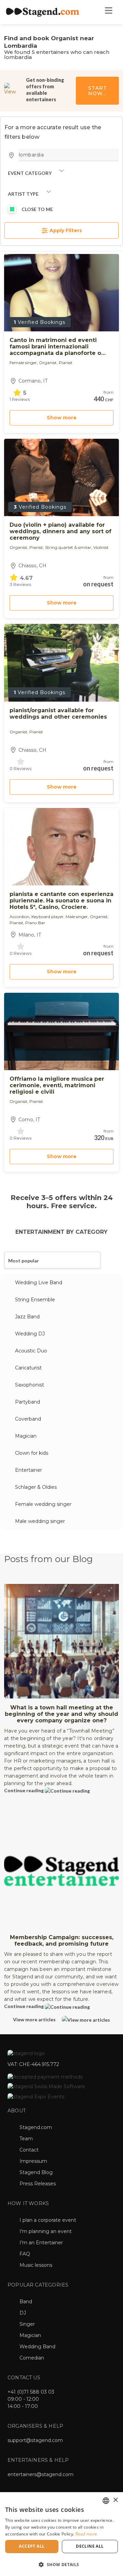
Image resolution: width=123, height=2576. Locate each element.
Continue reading (24, 1790)
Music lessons (36, 2265)
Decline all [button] (90, 2546)
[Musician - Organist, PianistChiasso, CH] (61, 663)
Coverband (28, 1419)
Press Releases (38, 2184)
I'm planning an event (46, 2231)
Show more (62, 418)
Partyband (28, 1402)
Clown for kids (32, 1453)
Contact (29, 2150)
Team (26, 2139)
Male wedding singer (40, 1521)
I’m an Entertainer (41, 2243)
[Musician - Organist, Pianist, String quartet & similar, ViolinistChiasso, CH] (61, 477)
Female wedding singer (43, 1504)
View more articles (35, 2019)
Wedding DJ (30, 1334)
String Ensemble (35, 1300)
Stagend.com (36, 2127)
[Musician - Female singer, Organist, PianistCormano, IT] (61, 293)
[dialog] (61, 2534)
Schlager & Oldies (36, 1487)
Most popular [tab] (24, 1261)
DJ (23, 2313)
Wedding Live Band (39, 1283)
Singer (27, 2324)
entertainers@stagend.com (40, 2474)
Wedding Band (37, 2347)
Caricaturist (28, 1368)
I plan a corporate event (48, 2220)
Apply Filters (65, 230)
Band (26, 2302)
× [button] (115, 2500)
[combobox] (106, 2501)
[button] (61, 2564)
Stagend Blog (36, 2172)
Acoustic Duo (31, 1351)
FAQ (25, 2254)
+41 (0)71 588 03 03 (31, 2392)
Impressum (33, 2161)
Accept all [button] (32, 2546)
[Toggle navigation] (108, 12)
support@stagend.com (35, 2440)
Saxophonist (30, 1385)
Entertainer (29, 1470)
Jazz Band (27, 1317)
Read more (86, 2534)
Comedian (32, 2358)
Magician (26, 1436)
